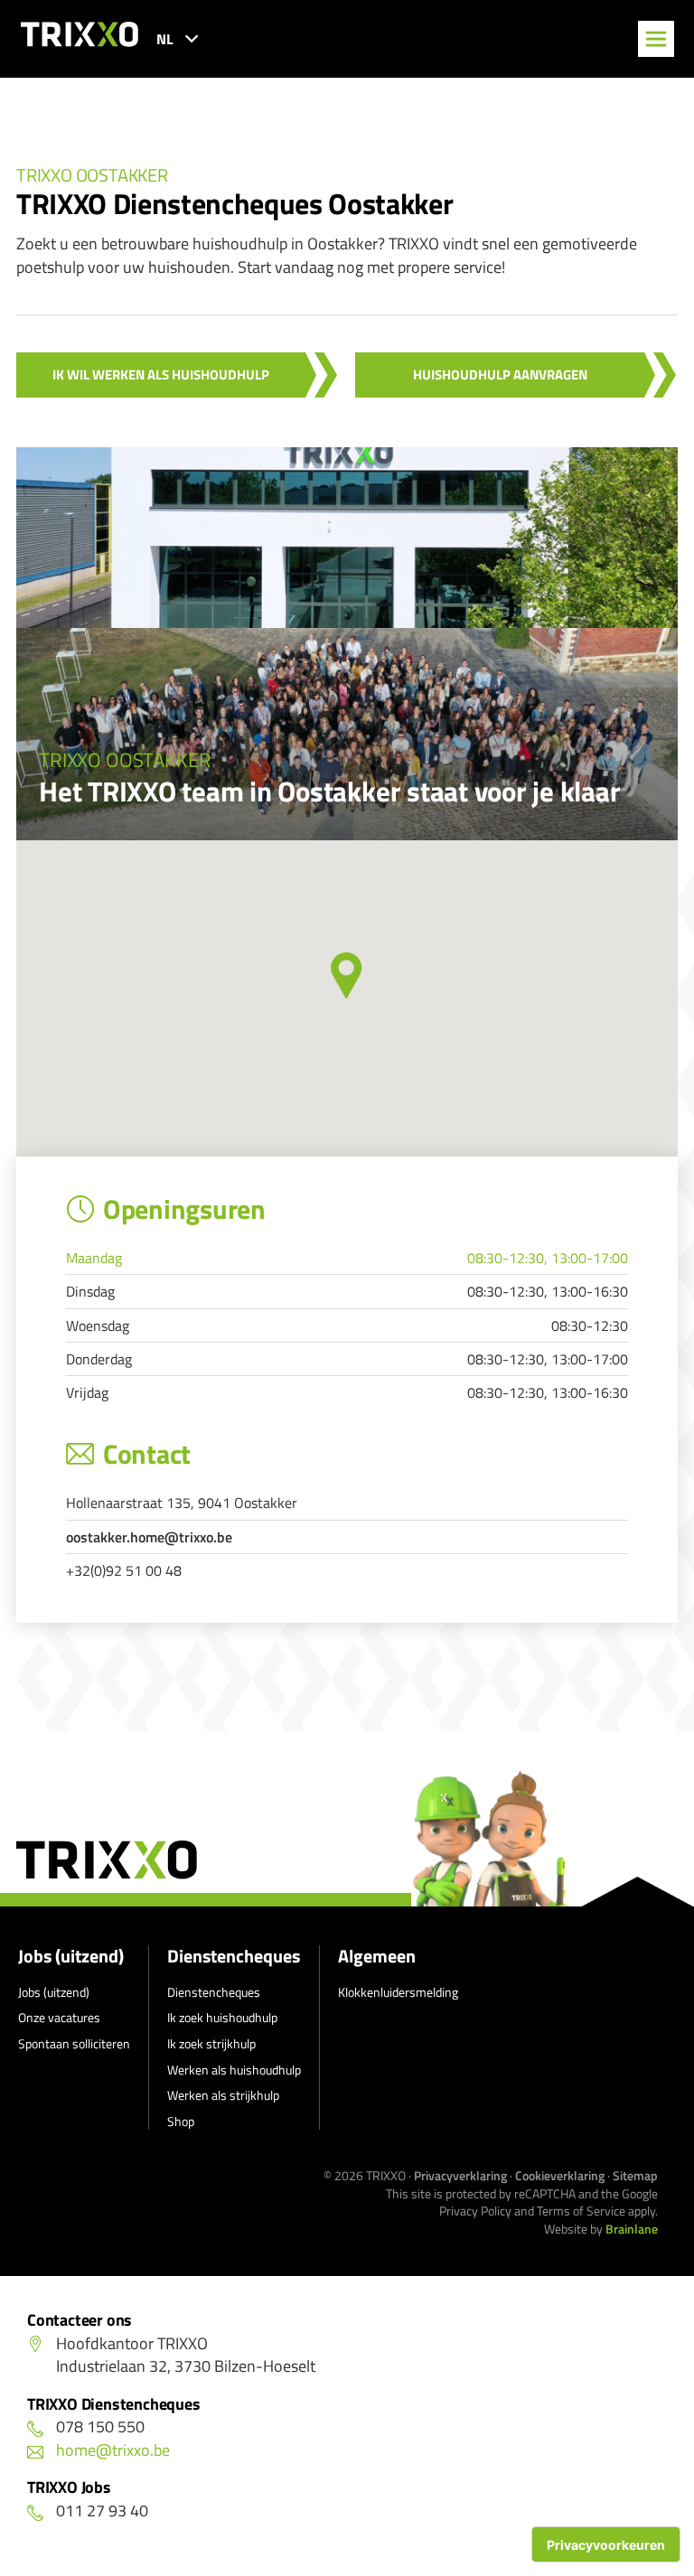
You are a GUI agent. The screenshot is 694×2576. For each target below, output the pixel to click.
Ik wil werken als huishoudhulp (161, 375)
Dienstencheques (234, 1956)
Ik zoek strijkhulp (211, 2043)
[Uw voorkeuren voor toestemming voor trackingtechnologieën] (606, 2544)
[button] (347, 975)
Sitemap (635, 2175)
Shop (181, 2121)
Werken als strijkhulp (223, 2095)
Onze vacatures (59, 2017)
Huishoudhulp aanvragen (500, 375)
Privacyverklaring (460, 2175)
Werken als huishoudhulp (234, 2070)
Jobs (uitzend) (71, 1956)
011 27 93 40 (102, 2510)
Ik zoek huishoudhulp (222, 2017)
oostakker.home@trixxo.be (149, 1537)
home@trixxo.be (113, 2450)
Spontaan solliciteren (74, 2043)
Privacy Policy (475, 2211)
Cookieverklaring (560, 2175)
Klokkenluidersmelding (398, 1992)
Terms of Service (581, 2211)
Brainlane (632, 2229)
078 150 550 (100, 2426)
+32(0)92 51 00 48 (124, 1570)
